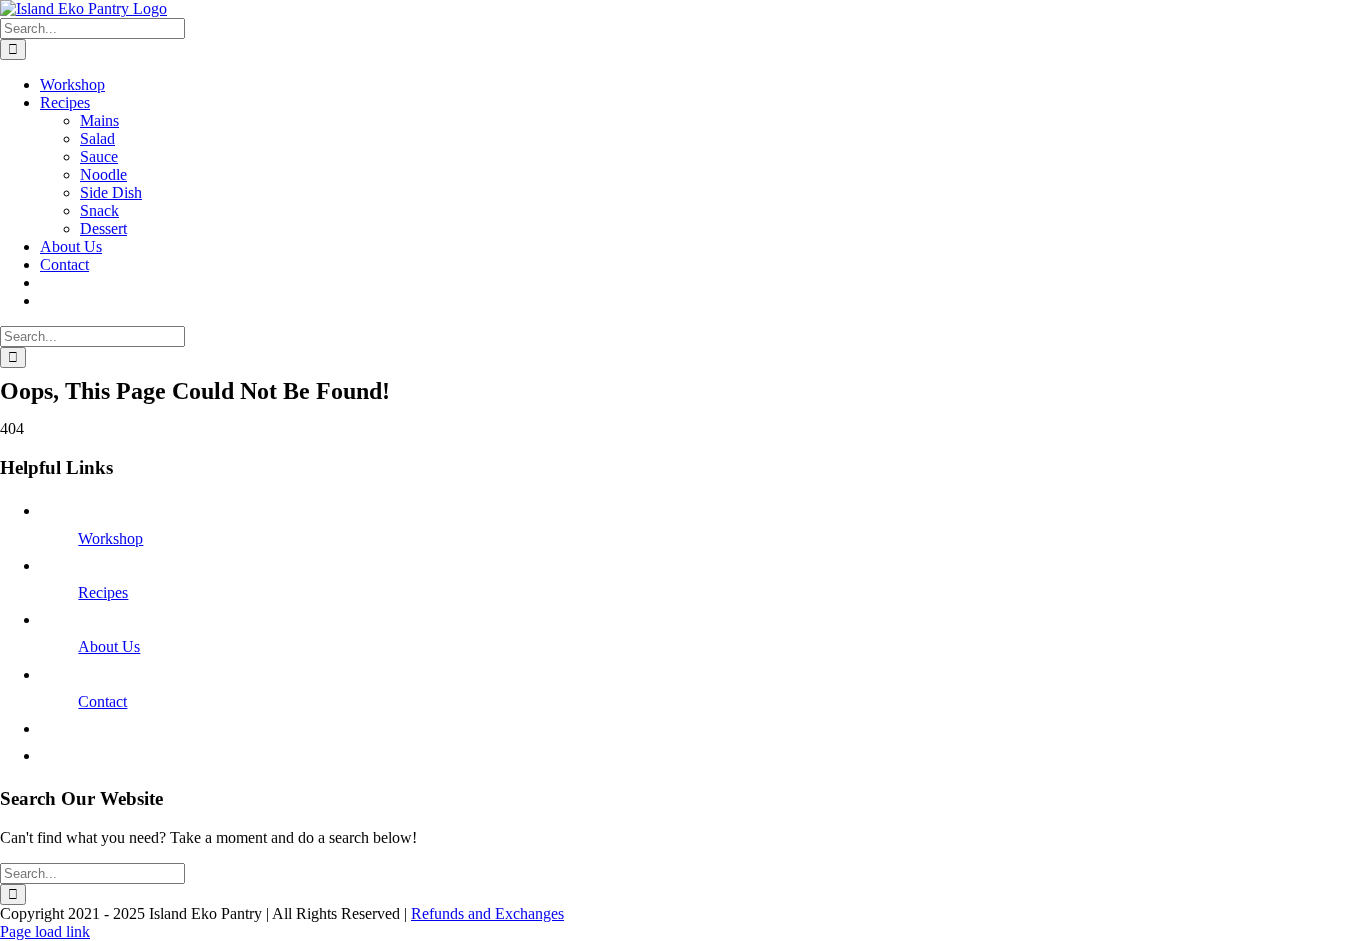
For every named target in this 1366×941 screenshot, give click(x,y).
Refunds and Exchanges (487, 913)
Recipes (103, 592)
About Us (109, 646)
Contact (102, 701)
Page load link (45, 931)
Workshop (110, 538)
